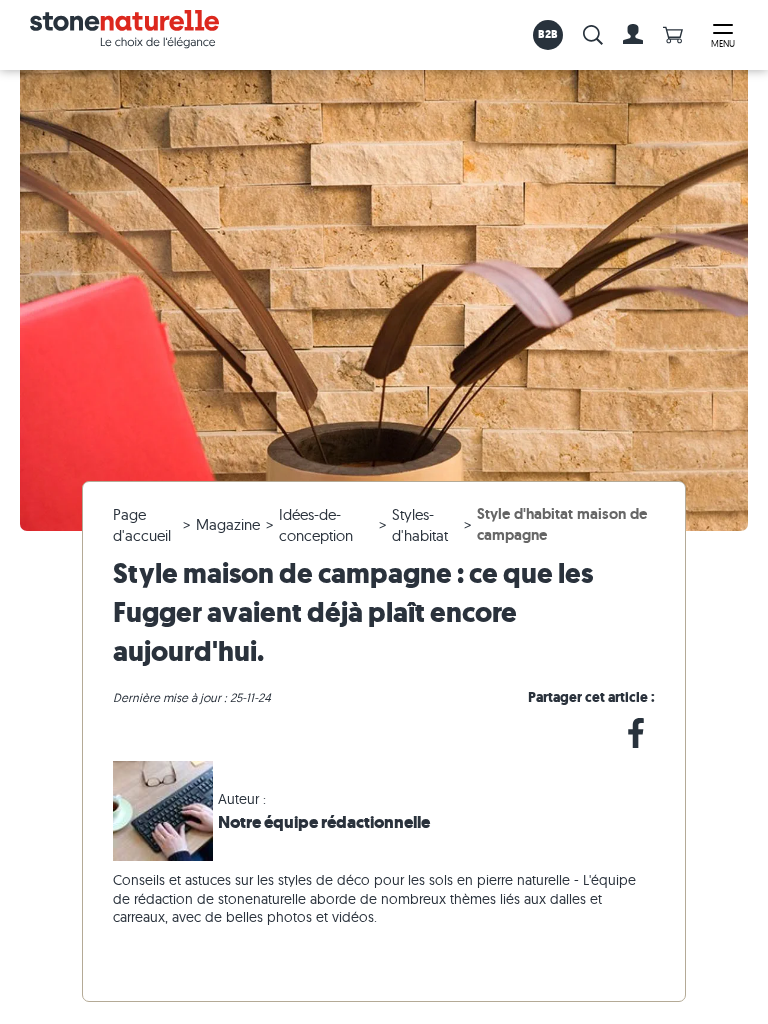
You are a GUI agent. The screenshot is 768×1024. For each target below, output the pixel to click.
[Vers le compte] (633, 35)
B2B (548, 34)
